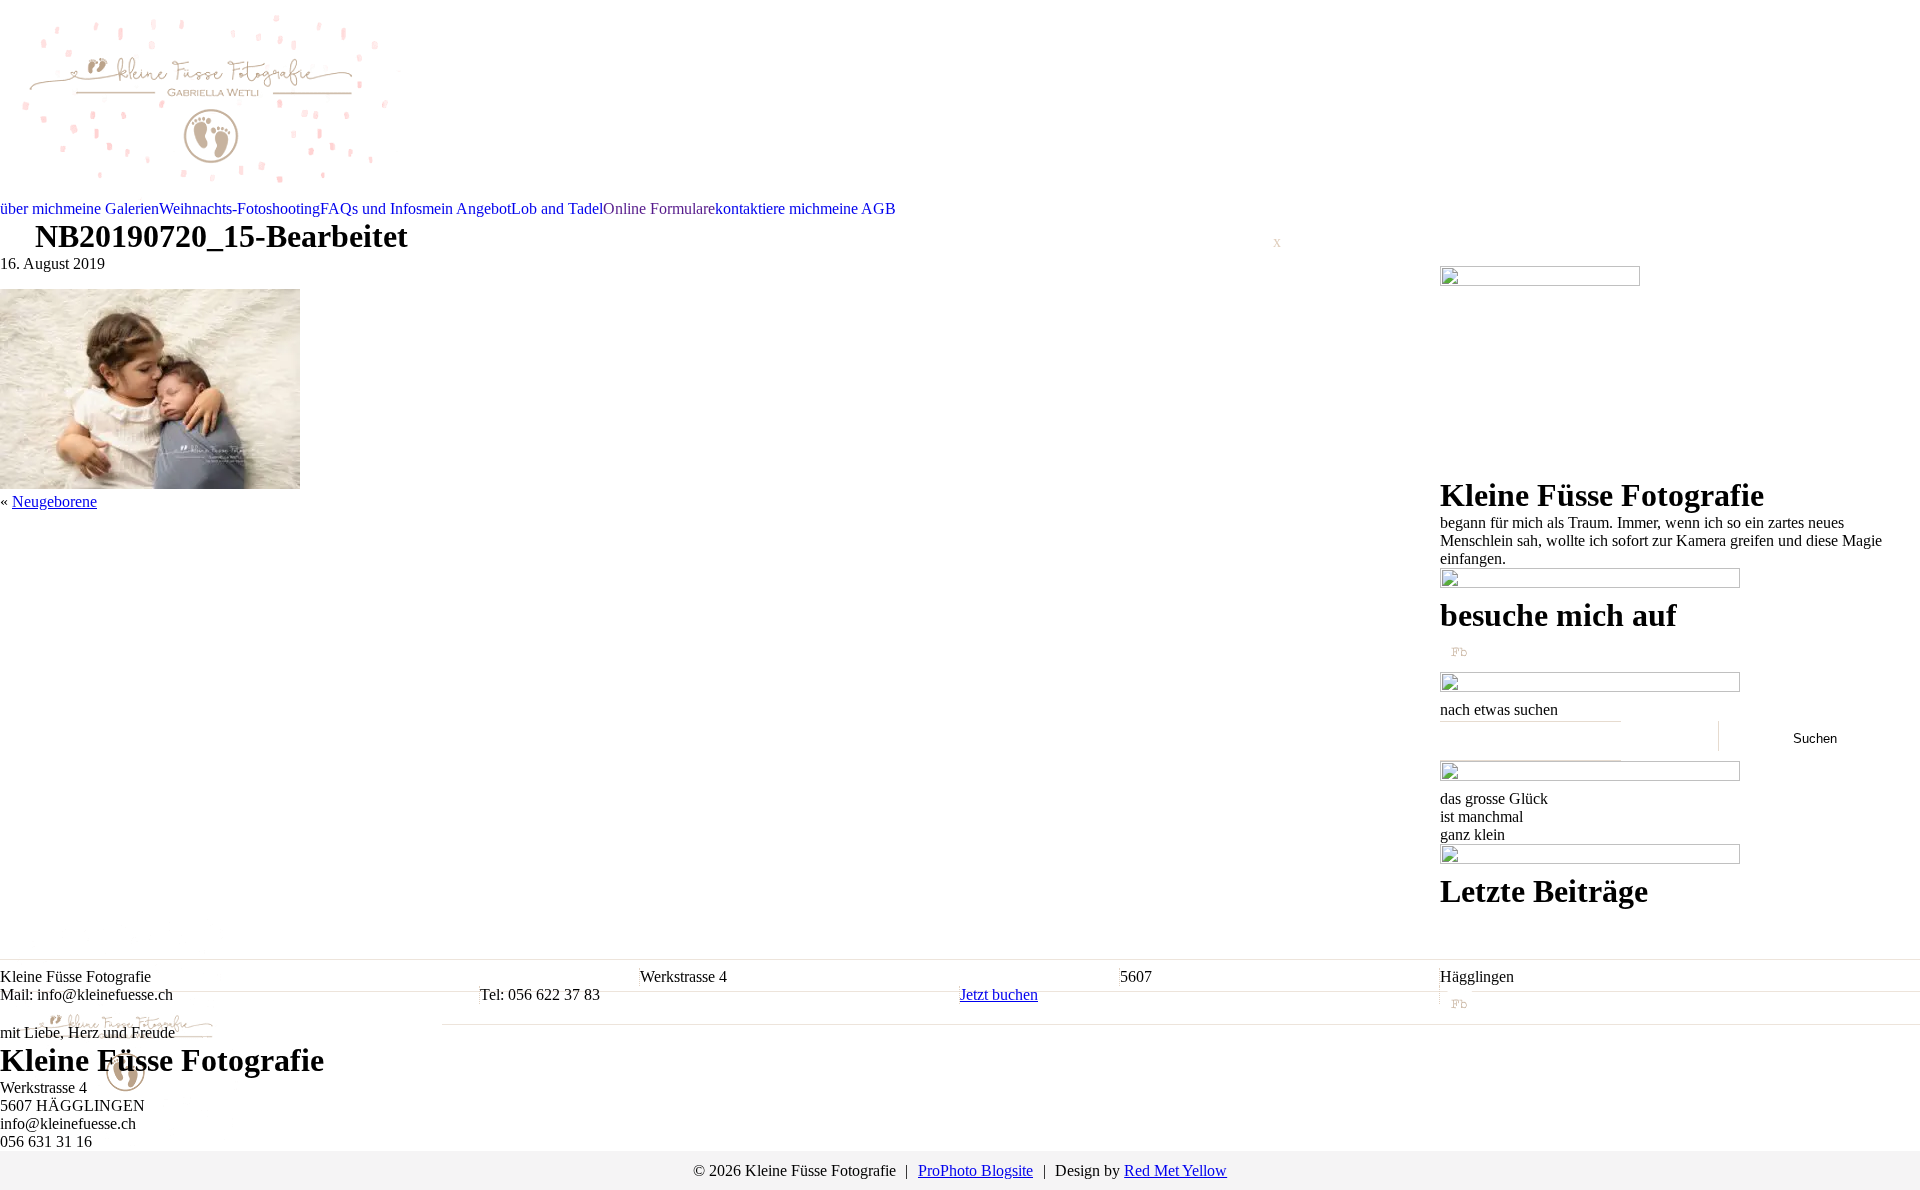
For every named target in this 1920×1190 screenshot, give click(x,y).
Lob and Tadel (557, 208)
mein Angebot (466, 208)
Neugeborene (54, 501)
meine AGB (858, 208)
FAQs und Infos (371, 208)
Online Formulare (659, 208)
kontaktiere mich (767, 208)
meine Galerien (111, 208)
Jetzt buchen (999, 994)
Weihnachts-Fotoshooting (239, 208)
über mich (31, 208)
